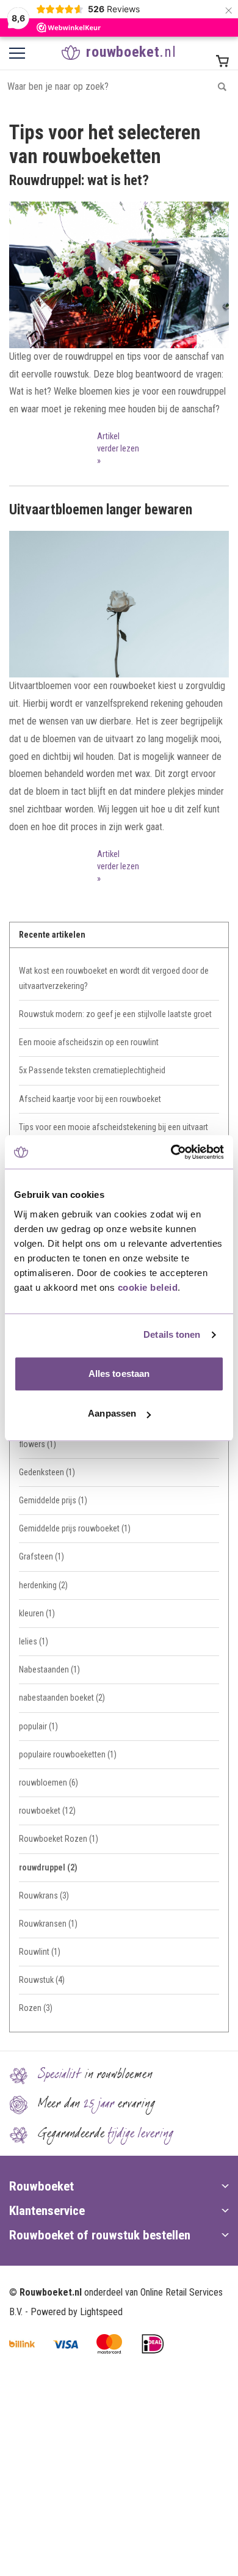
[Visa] (66, 2344)
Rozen (36, 2008)
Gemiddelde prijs (53, 1500)
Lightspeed (101, 2312)
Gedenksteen (47, 1472)
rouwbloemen (49, 1782)
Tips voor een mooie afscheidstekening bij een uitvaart (114, 1127)
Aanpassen (112, 1413)
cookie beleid (148, 1287)
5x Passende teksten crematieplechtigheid (92, 1070)
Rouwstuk (42, 1980)
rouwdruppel (48, 1867)
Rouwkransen (48, 1924)
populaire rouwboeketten (68, 1754)
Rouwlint (40, 1952)
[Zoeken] (222, 86)
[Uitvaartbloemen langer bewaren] (119, 604)
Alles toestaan (119, 1374)
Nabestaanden (49, 1669)
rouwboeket (47, 1811)
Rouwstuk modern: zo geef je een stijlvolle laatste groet (115, 1014)
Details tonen (172, 1334)
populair (38, 1726)
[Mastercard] (109, 2344)
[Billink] (22, 2344)
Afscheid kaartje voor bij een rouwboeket (90, 1099)
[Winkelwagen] (222, 61)
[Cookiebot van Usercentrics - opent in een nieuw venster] (171, 1152)
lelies (34, 1641)
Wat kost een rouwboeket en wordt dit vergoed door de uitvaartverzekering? (114, 978)
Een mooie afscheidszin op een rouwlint (89, 1042)
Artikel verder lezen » (118, 449)
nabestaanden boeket (62, 1698)
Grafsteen (41, 1556)
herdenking (43, 1585)
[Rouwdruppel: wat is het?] (119, 275)
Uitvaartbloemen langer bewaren (101, 510)
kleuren (37, 1613)
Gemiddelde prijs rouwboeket (75, 1528)
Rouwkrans (44, 1896)
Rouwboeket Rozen (59, 1839)
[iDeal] (153, 2344)
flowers (38, 1444)
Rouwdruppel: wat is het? (79, 181)
